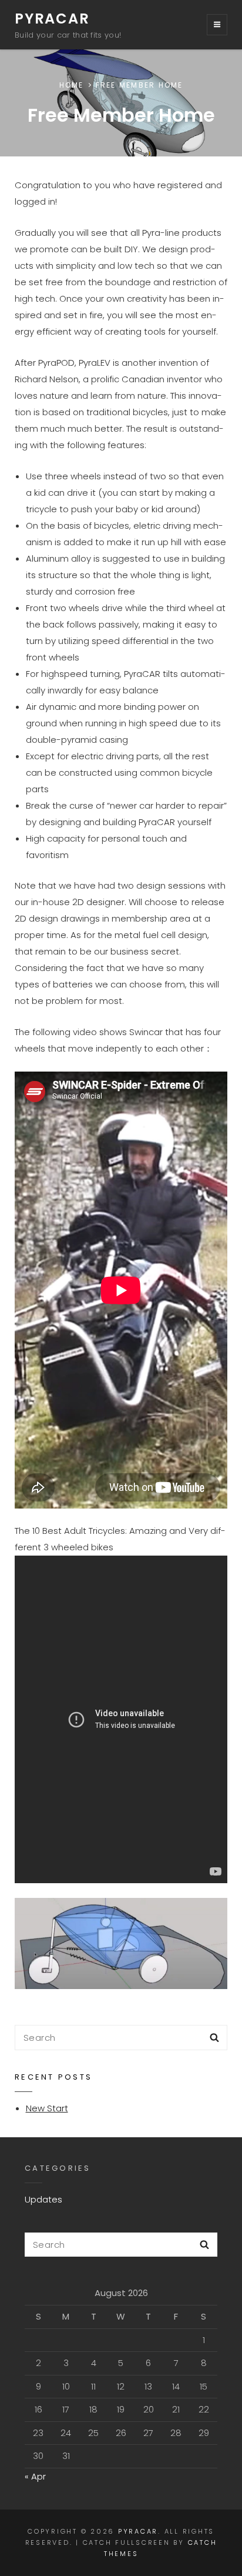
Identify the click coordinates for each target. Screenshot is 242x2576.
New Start (47, 2108)
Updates (43, 2199)
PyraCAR (52, 19)
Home (72, 85)
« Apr (35, 2476)
